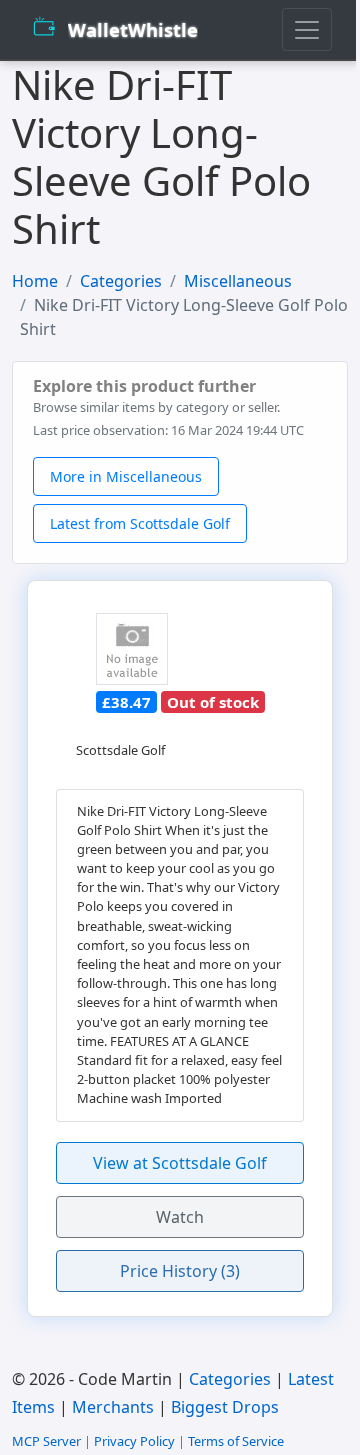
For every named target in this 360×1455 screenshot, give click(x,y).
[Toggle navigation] (307, 29)
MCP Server (46, 1441)
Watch (180, 1217)
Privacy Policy (134, 1441)
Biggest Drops (225, 1407)
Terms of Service (236, 1441)
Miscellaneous (238, 281)
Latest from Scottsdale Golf (140, 523)
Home (35, 281)
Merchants (113, 1407)
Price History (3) (180, 1271)
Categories (121, 281)
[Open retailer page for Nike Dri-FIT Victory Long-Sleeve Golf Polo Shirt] (132, 649)
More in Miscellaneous (126, 476)
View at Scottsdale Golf (180, 1163)
